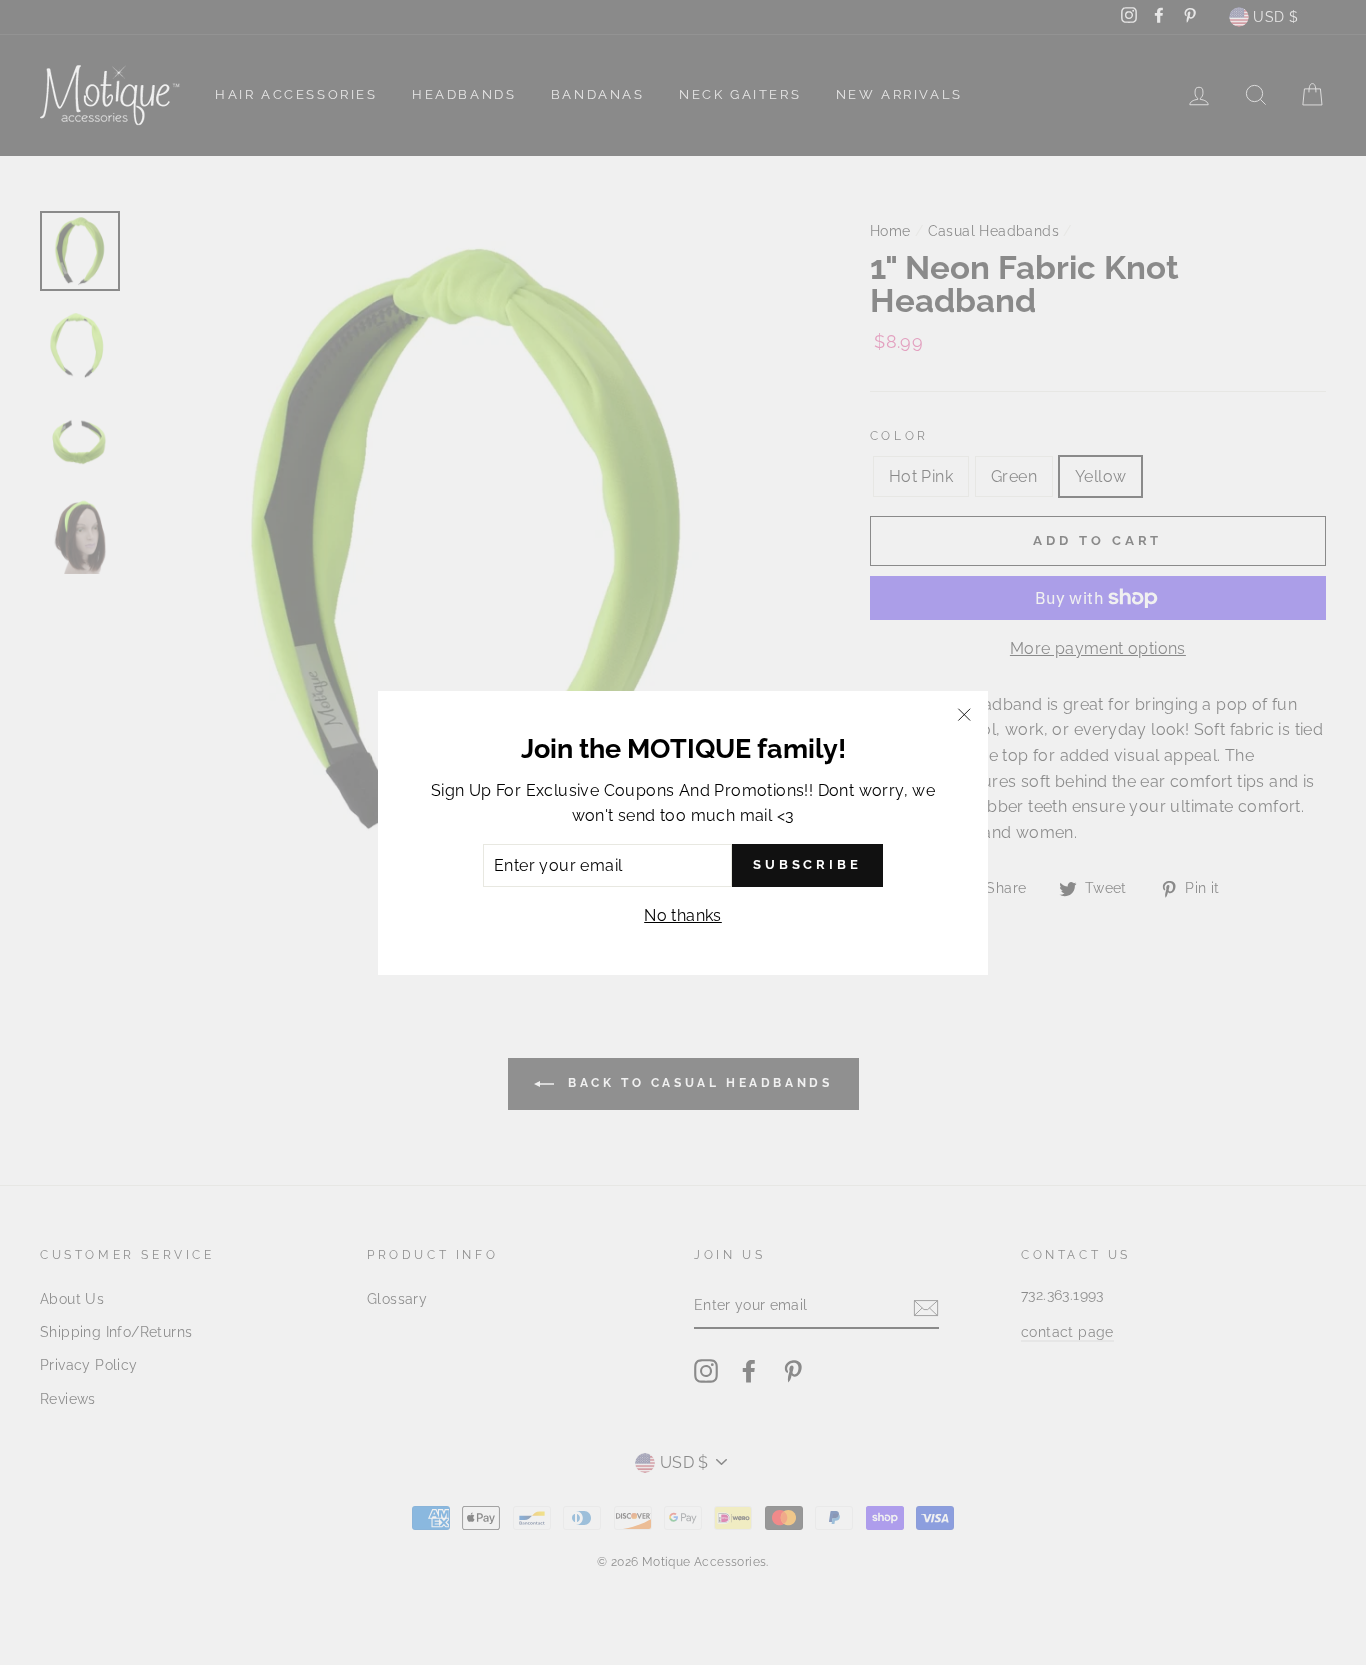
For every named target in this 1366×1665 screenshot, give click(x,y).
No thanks (683, 915)
